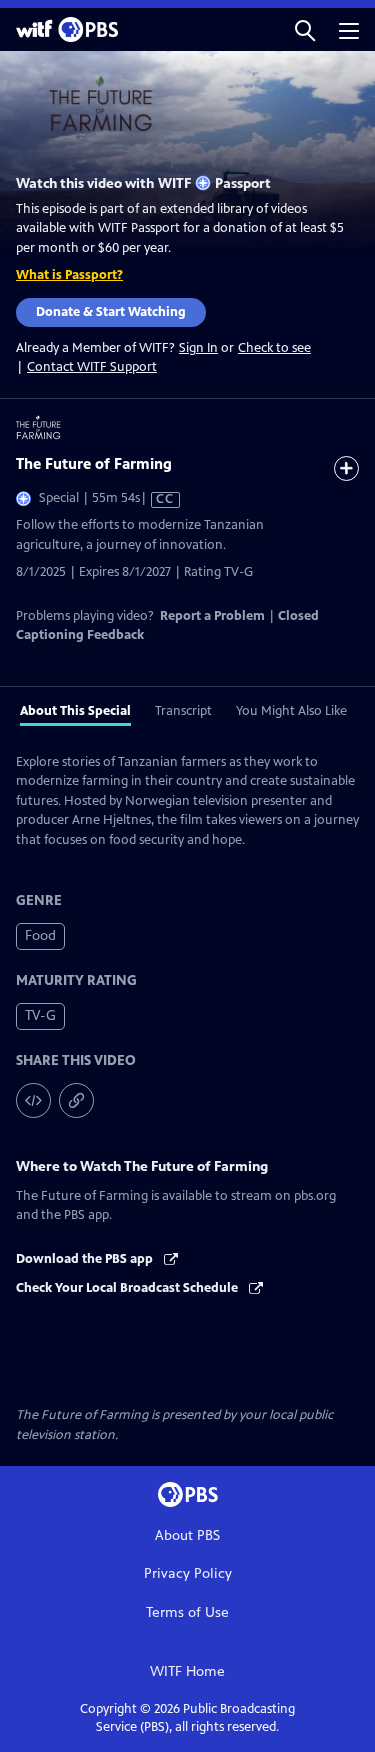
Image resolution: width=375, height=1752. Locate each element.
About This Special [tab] (75, 711)
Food (40, 935)
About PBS (187, 1535)
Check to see (274, 348)
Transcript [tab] (183, 711)
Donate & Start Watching (111, 312)
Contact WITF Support (92, 367)
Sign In (198, 348)
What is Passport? (69, 275)
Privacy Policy (188, 1573)
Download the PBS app (86, 1259)
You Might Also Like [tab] (291, 711)
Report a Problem (212, 616)
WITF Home (187, 1671)
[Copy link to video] (76, 1100)
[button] (305, 29)
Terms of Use (187, 1612)
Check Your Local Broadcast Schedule (128, 1288)
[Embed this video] (33, 1100)
